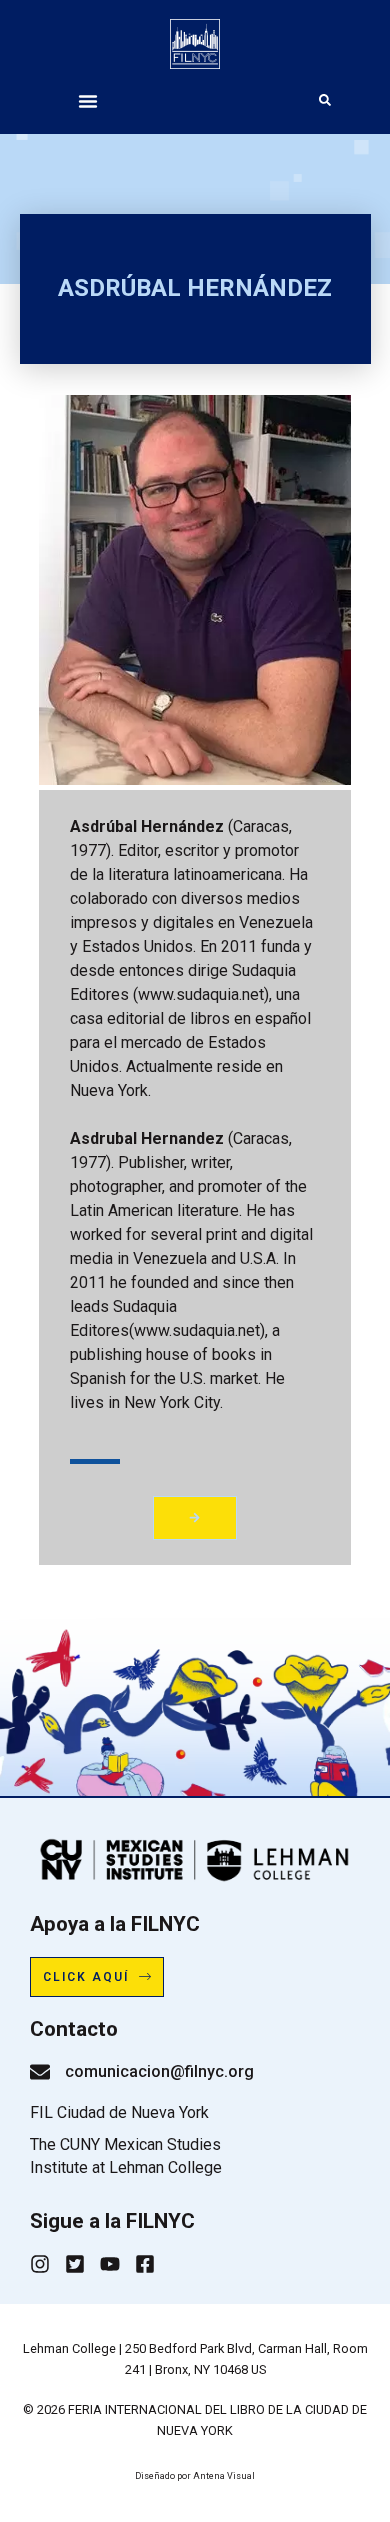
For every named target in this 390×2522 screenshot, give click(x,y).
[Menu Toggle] (88, 101)
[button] (194, 1517)
